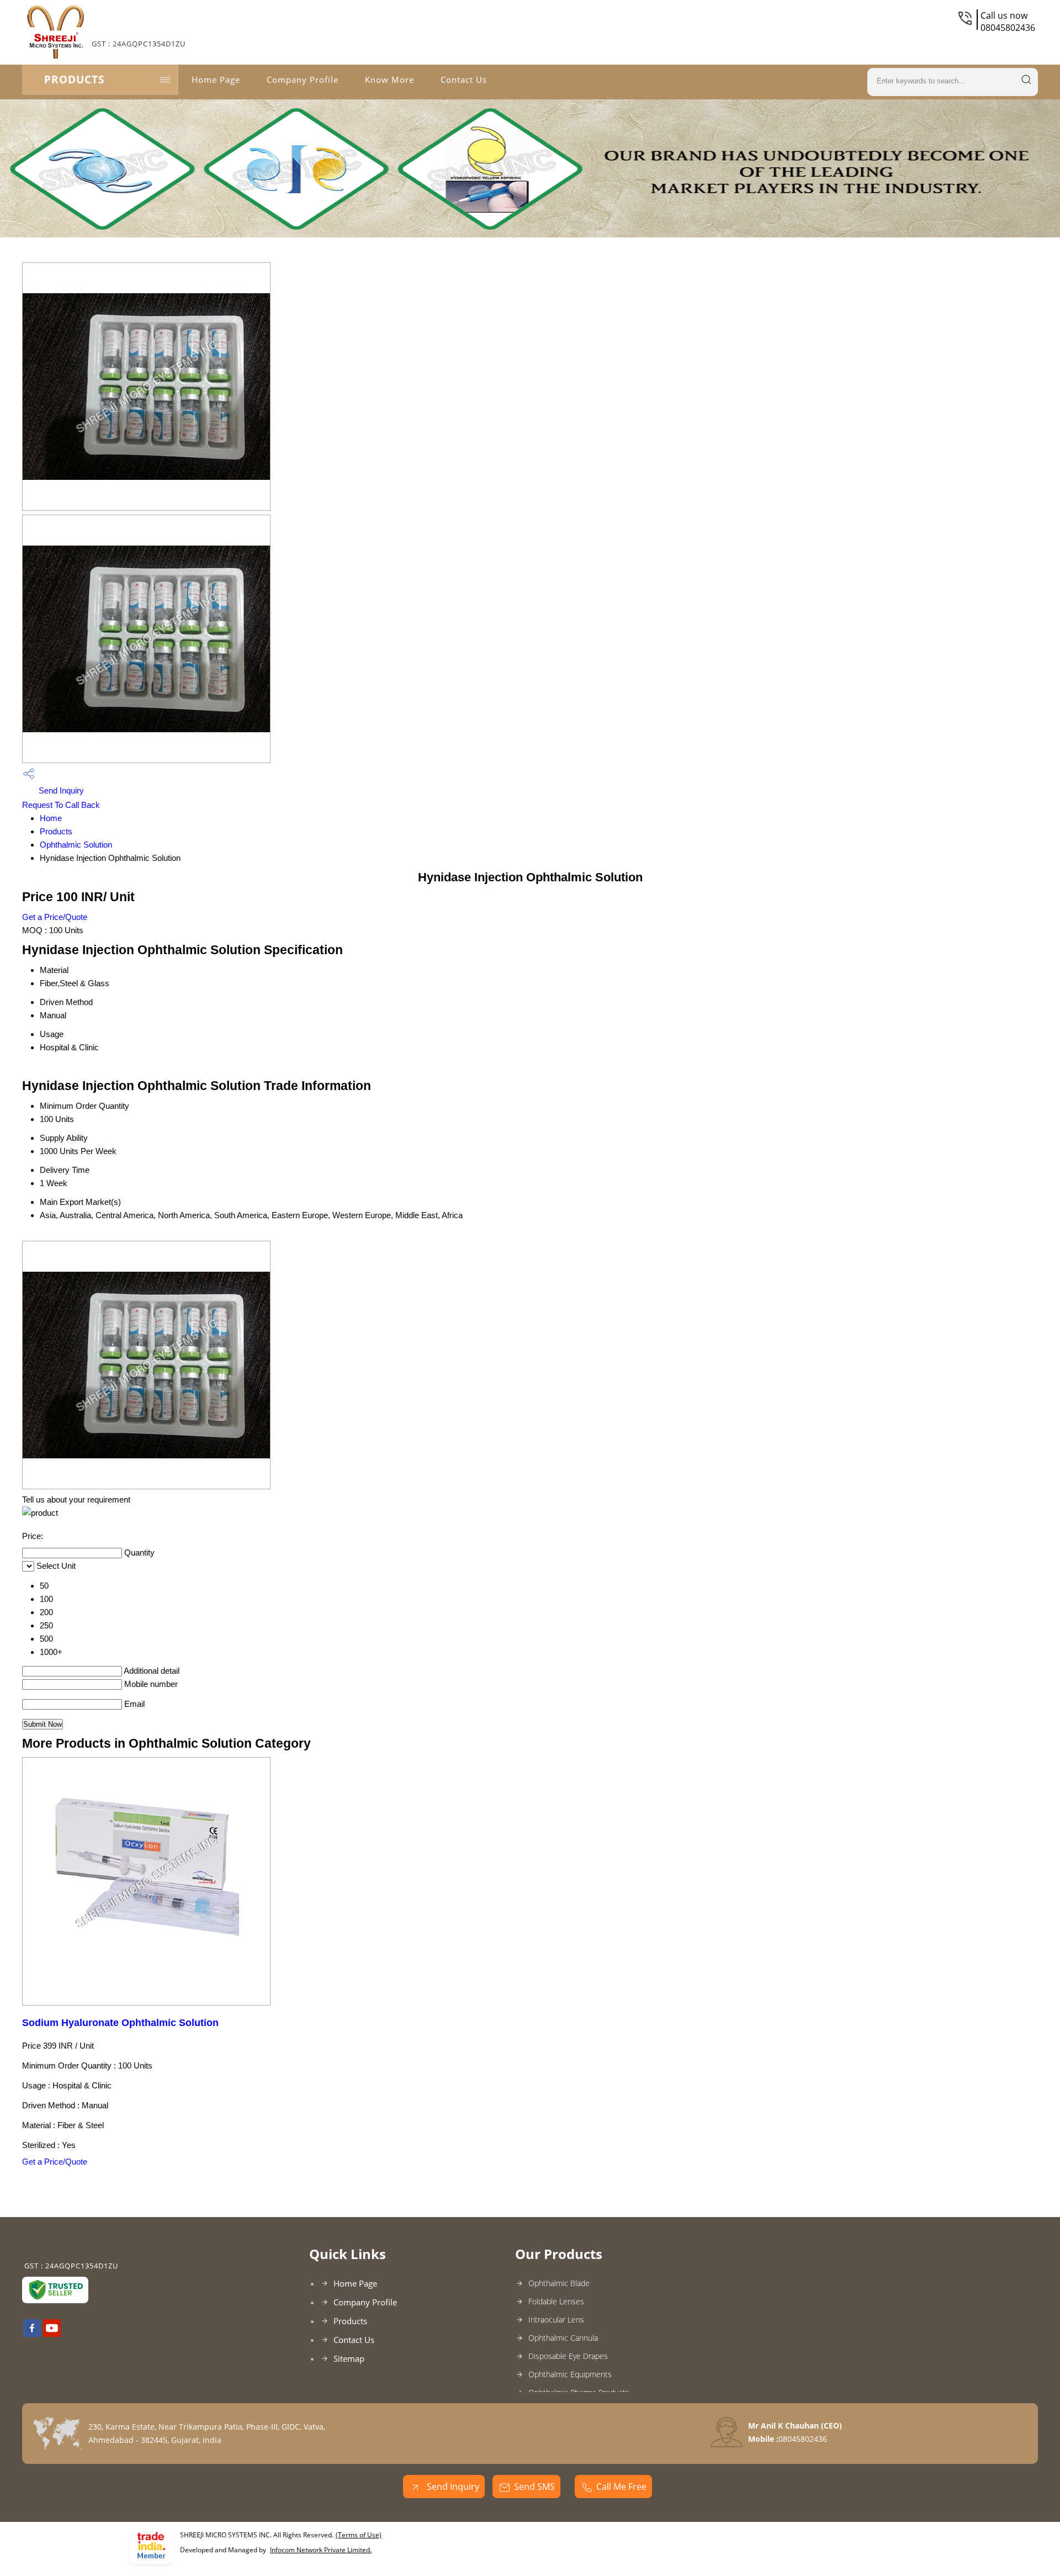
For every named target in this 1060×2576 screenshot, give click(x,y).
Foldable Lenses (556, 2301)
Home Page (216, 80)
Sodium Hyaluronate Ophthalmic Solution (120, 2023)
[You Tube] (52, 2334)
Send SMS (534, 2487)
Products (74, 80)
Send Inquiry (60, 790)
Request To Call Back (61, 805)
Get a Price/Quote (55, 917)
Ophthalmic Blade (559, 2283)
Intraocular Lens (556, 2320)
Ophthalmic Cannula (563, 2338)
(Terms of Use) (359, 2535)
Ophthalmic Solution (76, 845)
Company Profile (303, 80)
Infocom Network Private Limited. (321, 2550)
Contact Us (464, 80)
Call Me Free (621, 2487)
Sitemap (349, 2358)
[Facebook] (32, 2334)
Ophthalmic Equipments (570, 2374)
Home (51, 818)
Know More (389, 80)
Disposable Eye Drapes (568, 2356)
